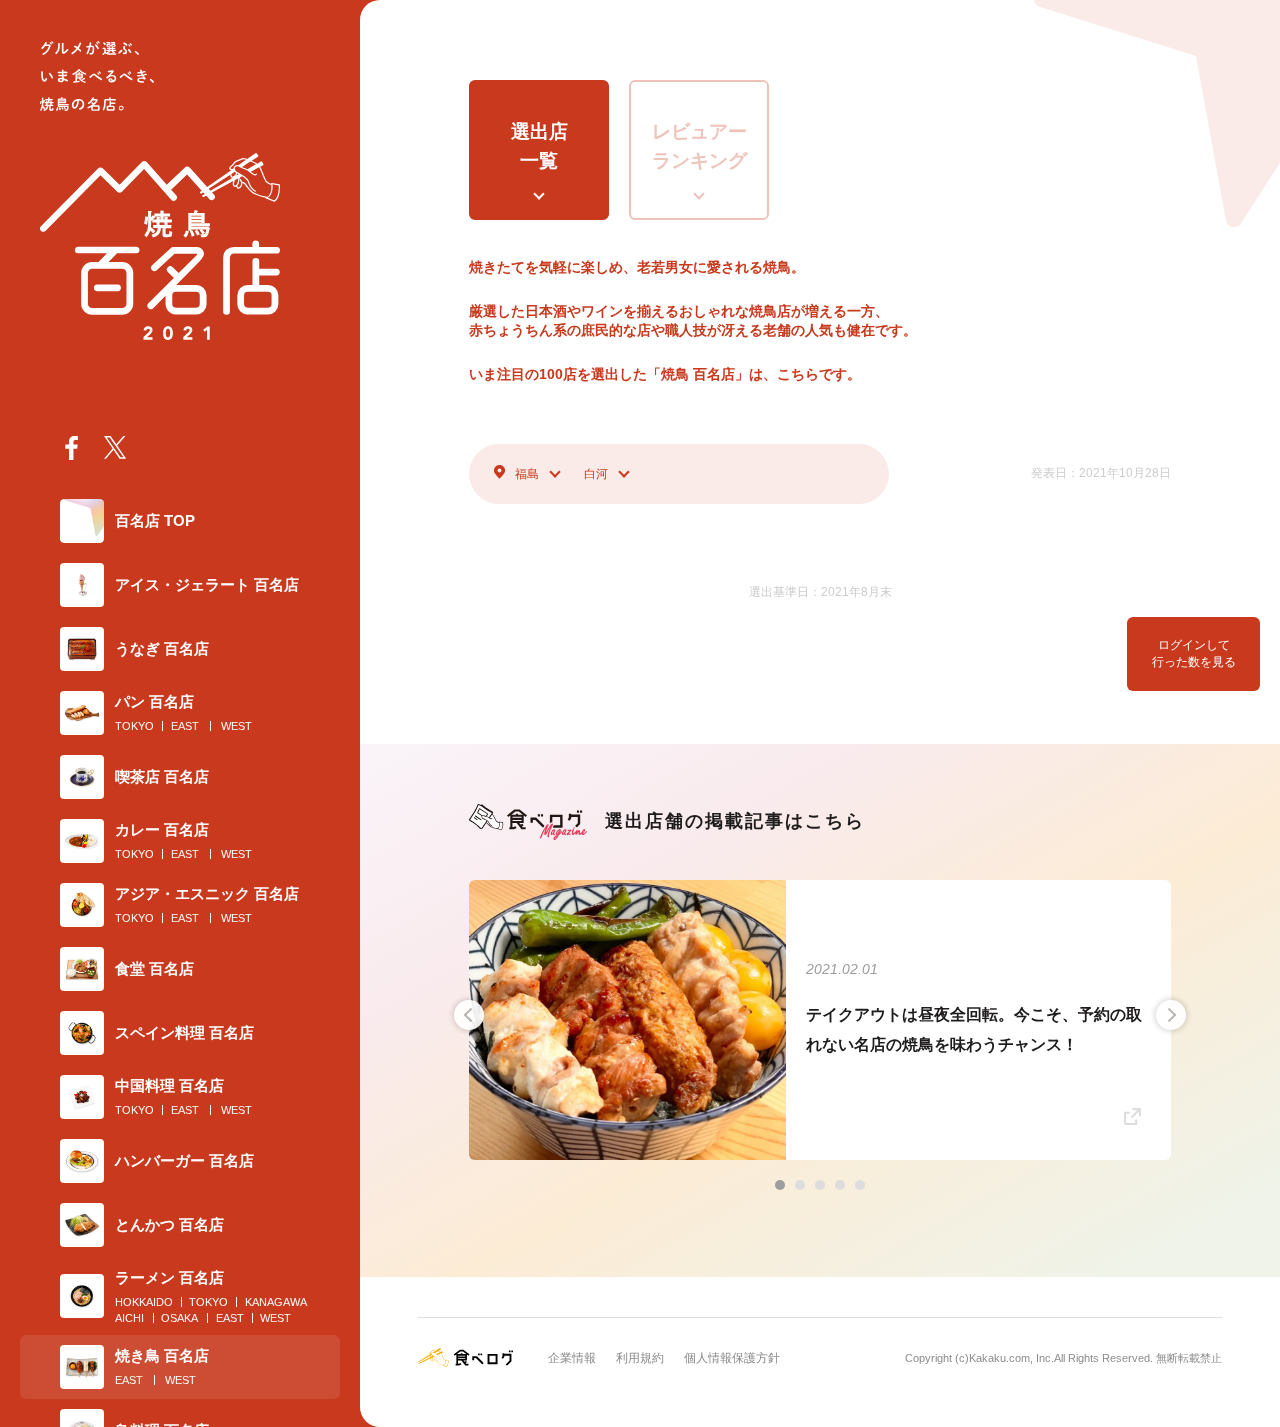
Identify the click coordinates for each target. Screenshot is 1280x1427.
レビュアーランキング (699, 146)
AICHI (129, 1318)
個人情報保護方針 (732, 1358)
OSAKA (179, 1318)
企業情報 (572, 1358)
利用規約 (640, 1358)
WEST (236, 726)
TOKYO (134, 726)
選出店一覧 (539, 146)
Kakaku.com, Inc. (1011, 1358)
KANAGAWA (276, 1302)
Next (1171, 1015)
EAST (185, 726)
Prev (469, 1015)
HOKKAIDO (144, 1302)
